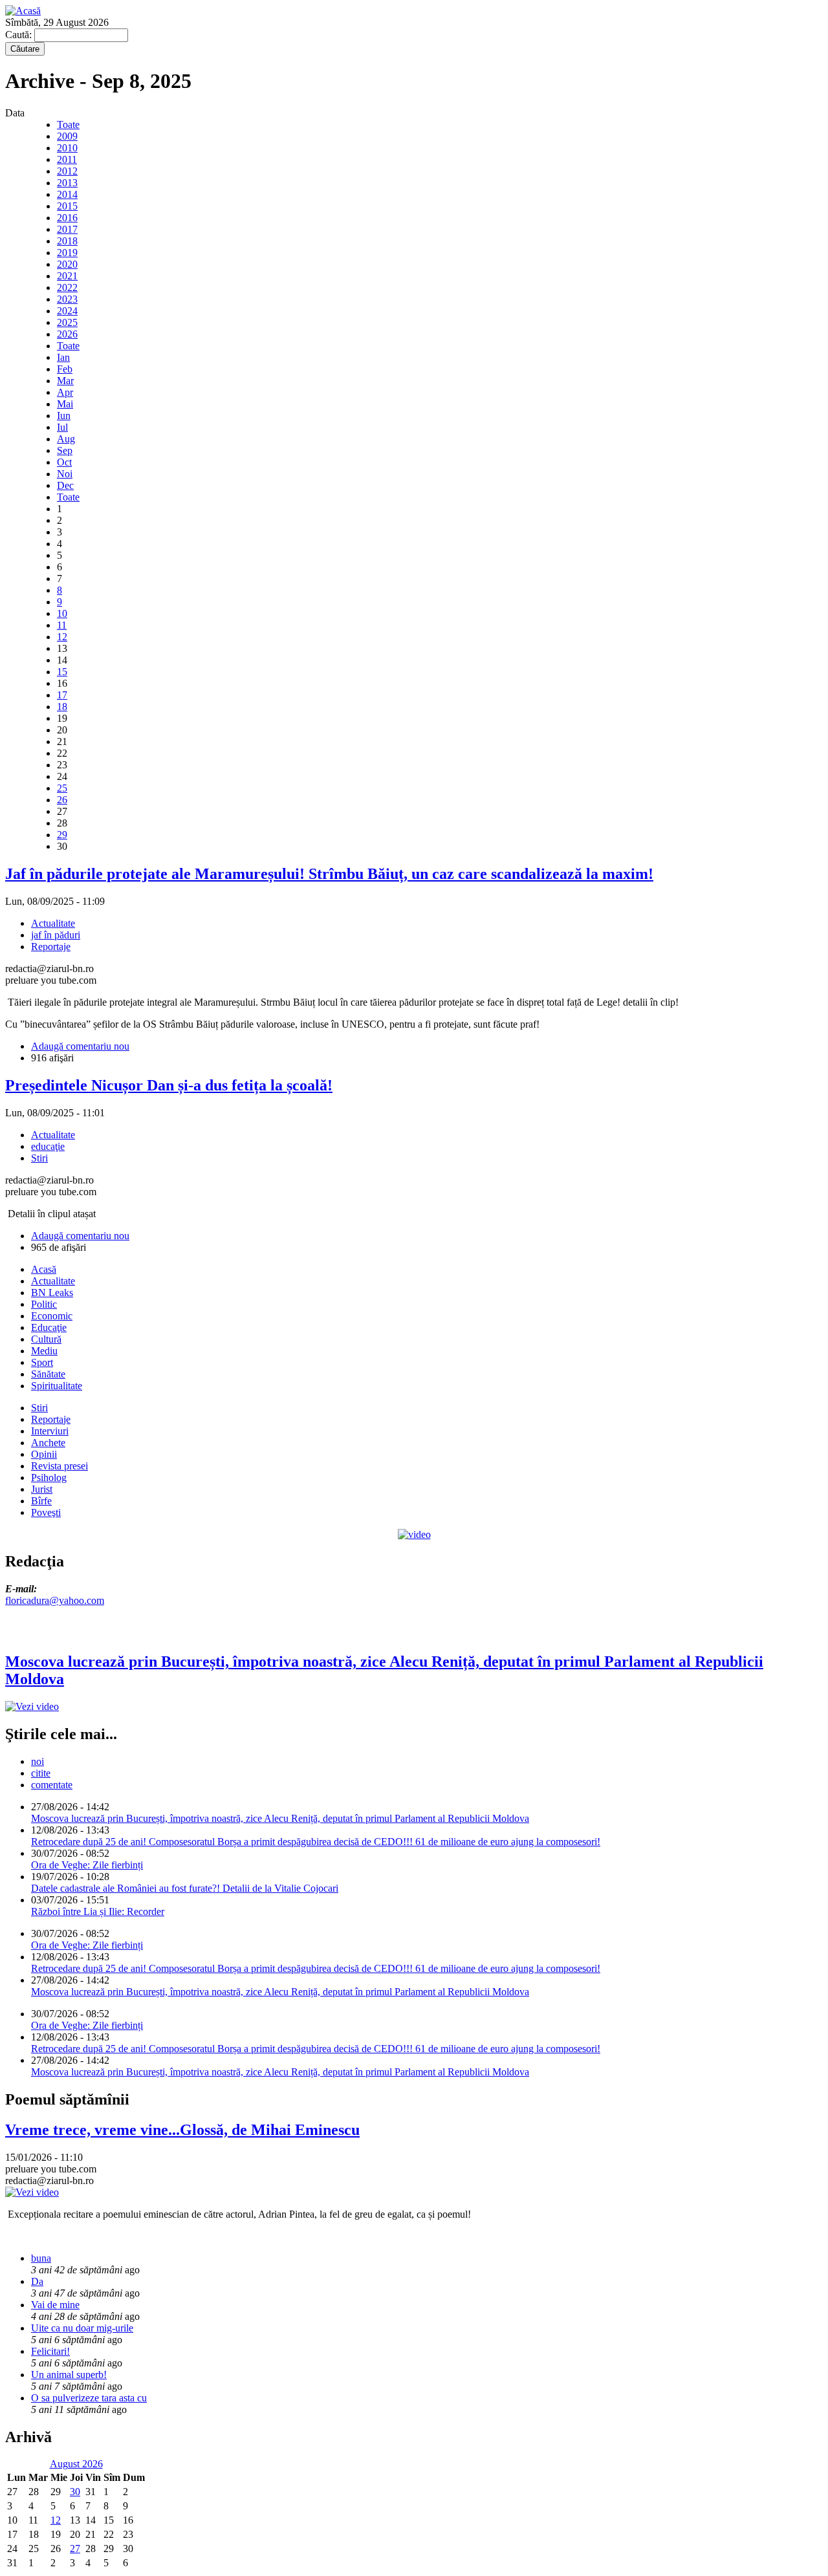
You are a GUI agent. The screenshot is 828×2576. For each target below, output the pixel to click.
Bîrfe (41, 1501)
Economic (52, 1316)
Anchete (48, 1443)
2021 (67, 276)
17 (62, 695)
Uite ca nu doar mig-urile (82, 2328)
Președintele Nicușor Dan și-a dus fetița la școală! (169, 1085)
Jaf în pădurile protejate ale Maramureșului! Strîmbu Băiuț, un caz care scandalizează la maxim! (329, 874)
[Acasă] (23, 11)
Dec (65, 485)
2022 (67, 287)
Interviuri (50, 1431)
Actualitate (53, 923)
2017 (67, 229)
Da (37, 2281)
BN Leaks (52, 1293)
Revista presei (60, 1466)
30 (75, 2492)
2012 (67, 171)
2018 (67, 241)
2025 (67, 322)
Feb (65, 369)
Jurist (42, 1489)
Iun (64, 416)
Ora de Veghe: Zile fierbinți (87, 1865)
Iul (62, 427)
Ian (63, 357)
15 (62, 672)
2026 (67, 334)
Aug (66, 439)
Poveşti (46, 1512)
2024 (67, 311)
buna (41, 2258)
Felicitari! (50, 2351)
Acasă (44, 1269)
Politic (44, 1304)
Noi (65, 474)
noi (38, 1761)
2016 (67, 218)
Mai (65, 404)
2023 (67, 299)
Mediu (44, 1351)
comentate (52, 1785)
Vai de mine (55, 2305)
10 (62, 613)
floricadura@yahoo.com (55, 1600)
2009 (67, 136)
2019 (67, 253)
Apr (65, 392)
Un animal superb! (69, 2375)
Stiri (39, 1158)
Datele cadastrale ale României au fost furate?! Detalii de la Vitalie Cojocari (185, 1888)
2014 (67, 194)
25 (62, 788)
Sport (42, 1362)
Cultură (46, 1339)
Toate (68, 124)
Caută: (20, 35)
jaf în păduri (56, 935)
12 (62, 637)
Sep (65, 450)
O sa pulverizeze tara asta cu (89, 2398)
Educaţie (49, 1327)
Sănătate (48, 1374)
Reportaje (51, 947)
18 (62, 707)
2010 (67, 148)
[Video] (414, 1534)
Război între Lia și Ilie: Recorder (98, 1911)
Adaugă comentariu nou (80, 1046)
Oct (64, 462)
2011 (67, 159)
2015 (67, 206)
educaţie (48, 1146)
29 (62, 835)
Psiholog (49, 1477)
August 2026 (76, 2464)
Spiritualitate (57, 1386)
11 (62, 625)
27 (75, 2549)
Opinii (44, 1454)
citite (41, 1773)
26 (62, 800)
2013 (67, 183)
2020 (67, 264)
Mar (65, 381)
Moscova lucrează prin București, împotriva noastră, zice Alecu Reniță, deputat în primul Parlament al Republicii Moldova (280, 1818)
